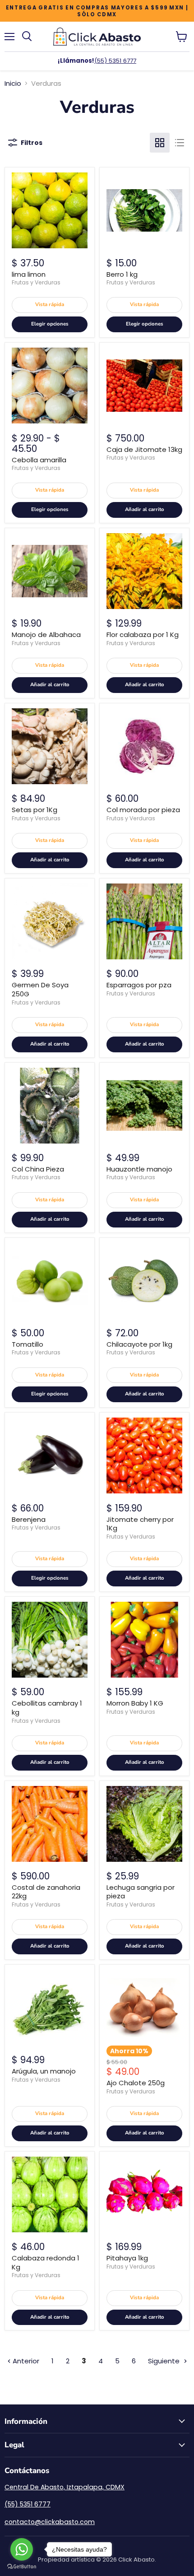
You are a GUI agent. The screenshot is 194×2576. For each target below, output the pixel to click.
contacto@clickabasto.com (50, 2522)
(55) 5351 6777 (115, 61)
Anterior (25, 2361)
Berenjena (29, 1519)
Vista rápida (50, 305)
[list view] (180, 143)
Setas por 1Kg (35, 810)
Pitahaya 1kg (127, 2258)
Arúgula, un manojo (44, 2071)
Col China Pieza (38, 1169)
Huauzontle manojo (139, 1169)
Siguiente (165, 2361)
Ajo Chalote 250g (136, 2083)
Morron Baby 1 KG (135, 1703)
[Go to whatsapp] (22, 2549)
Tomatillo (28, 1344)
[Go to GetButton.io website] (22, 2567)
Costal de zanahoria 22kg (46, 1892)
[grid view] (160, 143)
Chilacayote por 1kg (139, 1344)
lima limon (29, 274)
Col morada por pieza (143, 810)
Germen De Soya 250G (40, 989)
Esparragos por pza (139, 985)
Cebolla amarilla (39, 460)
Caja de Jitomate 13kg (144, 449)
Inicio (13, 83)
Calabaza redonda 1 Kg (46, 2262)
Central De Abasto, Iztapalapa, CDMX (65, 2487)
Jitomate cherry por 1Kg (140, 1524)
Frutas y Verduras (36, 282)
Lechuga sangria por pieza (141, 1892)
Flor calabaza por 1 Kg (143, 635)
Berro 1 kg (122, 274)
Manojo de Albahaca (46, 635)
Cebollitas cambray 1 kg (47, 1708)
